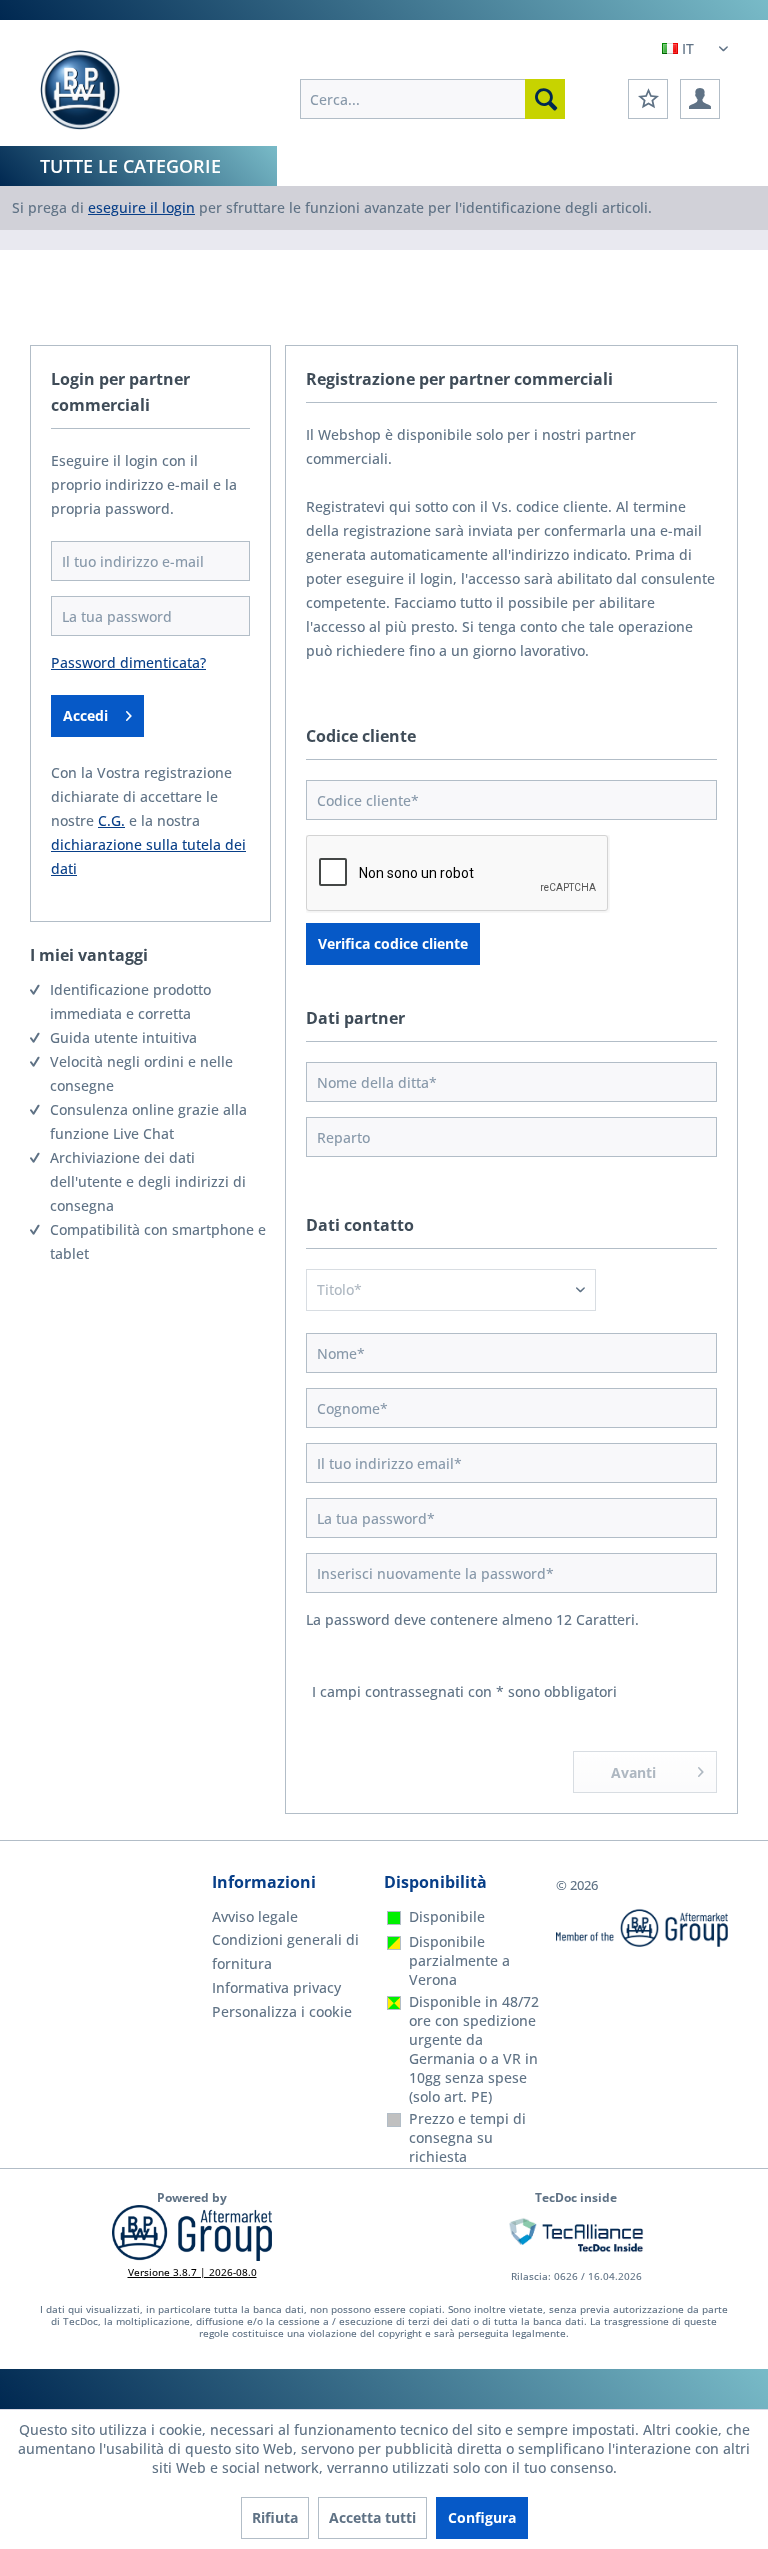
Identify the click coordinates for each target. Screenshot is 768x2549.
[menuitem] (432, 99)
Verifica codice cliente (393, 943)
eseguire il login (141, 207)
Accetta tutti (372, 2517)
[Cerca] (545, 99)
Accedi (85, 715)
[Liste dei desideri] (648, 99)
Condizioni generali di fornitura (285, 1951)
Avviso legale (255, 1916)
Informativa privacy (276, 1987)
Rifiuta (275, 2517)
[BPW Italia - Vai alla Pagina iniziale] (80, 90)
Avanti (633, 1772)
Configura (482, 2517)
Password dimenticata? (128, 662)
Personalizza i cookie (282, 2011)
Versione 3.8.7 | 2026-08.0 (192, 2272)
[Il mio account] (700, 99)
